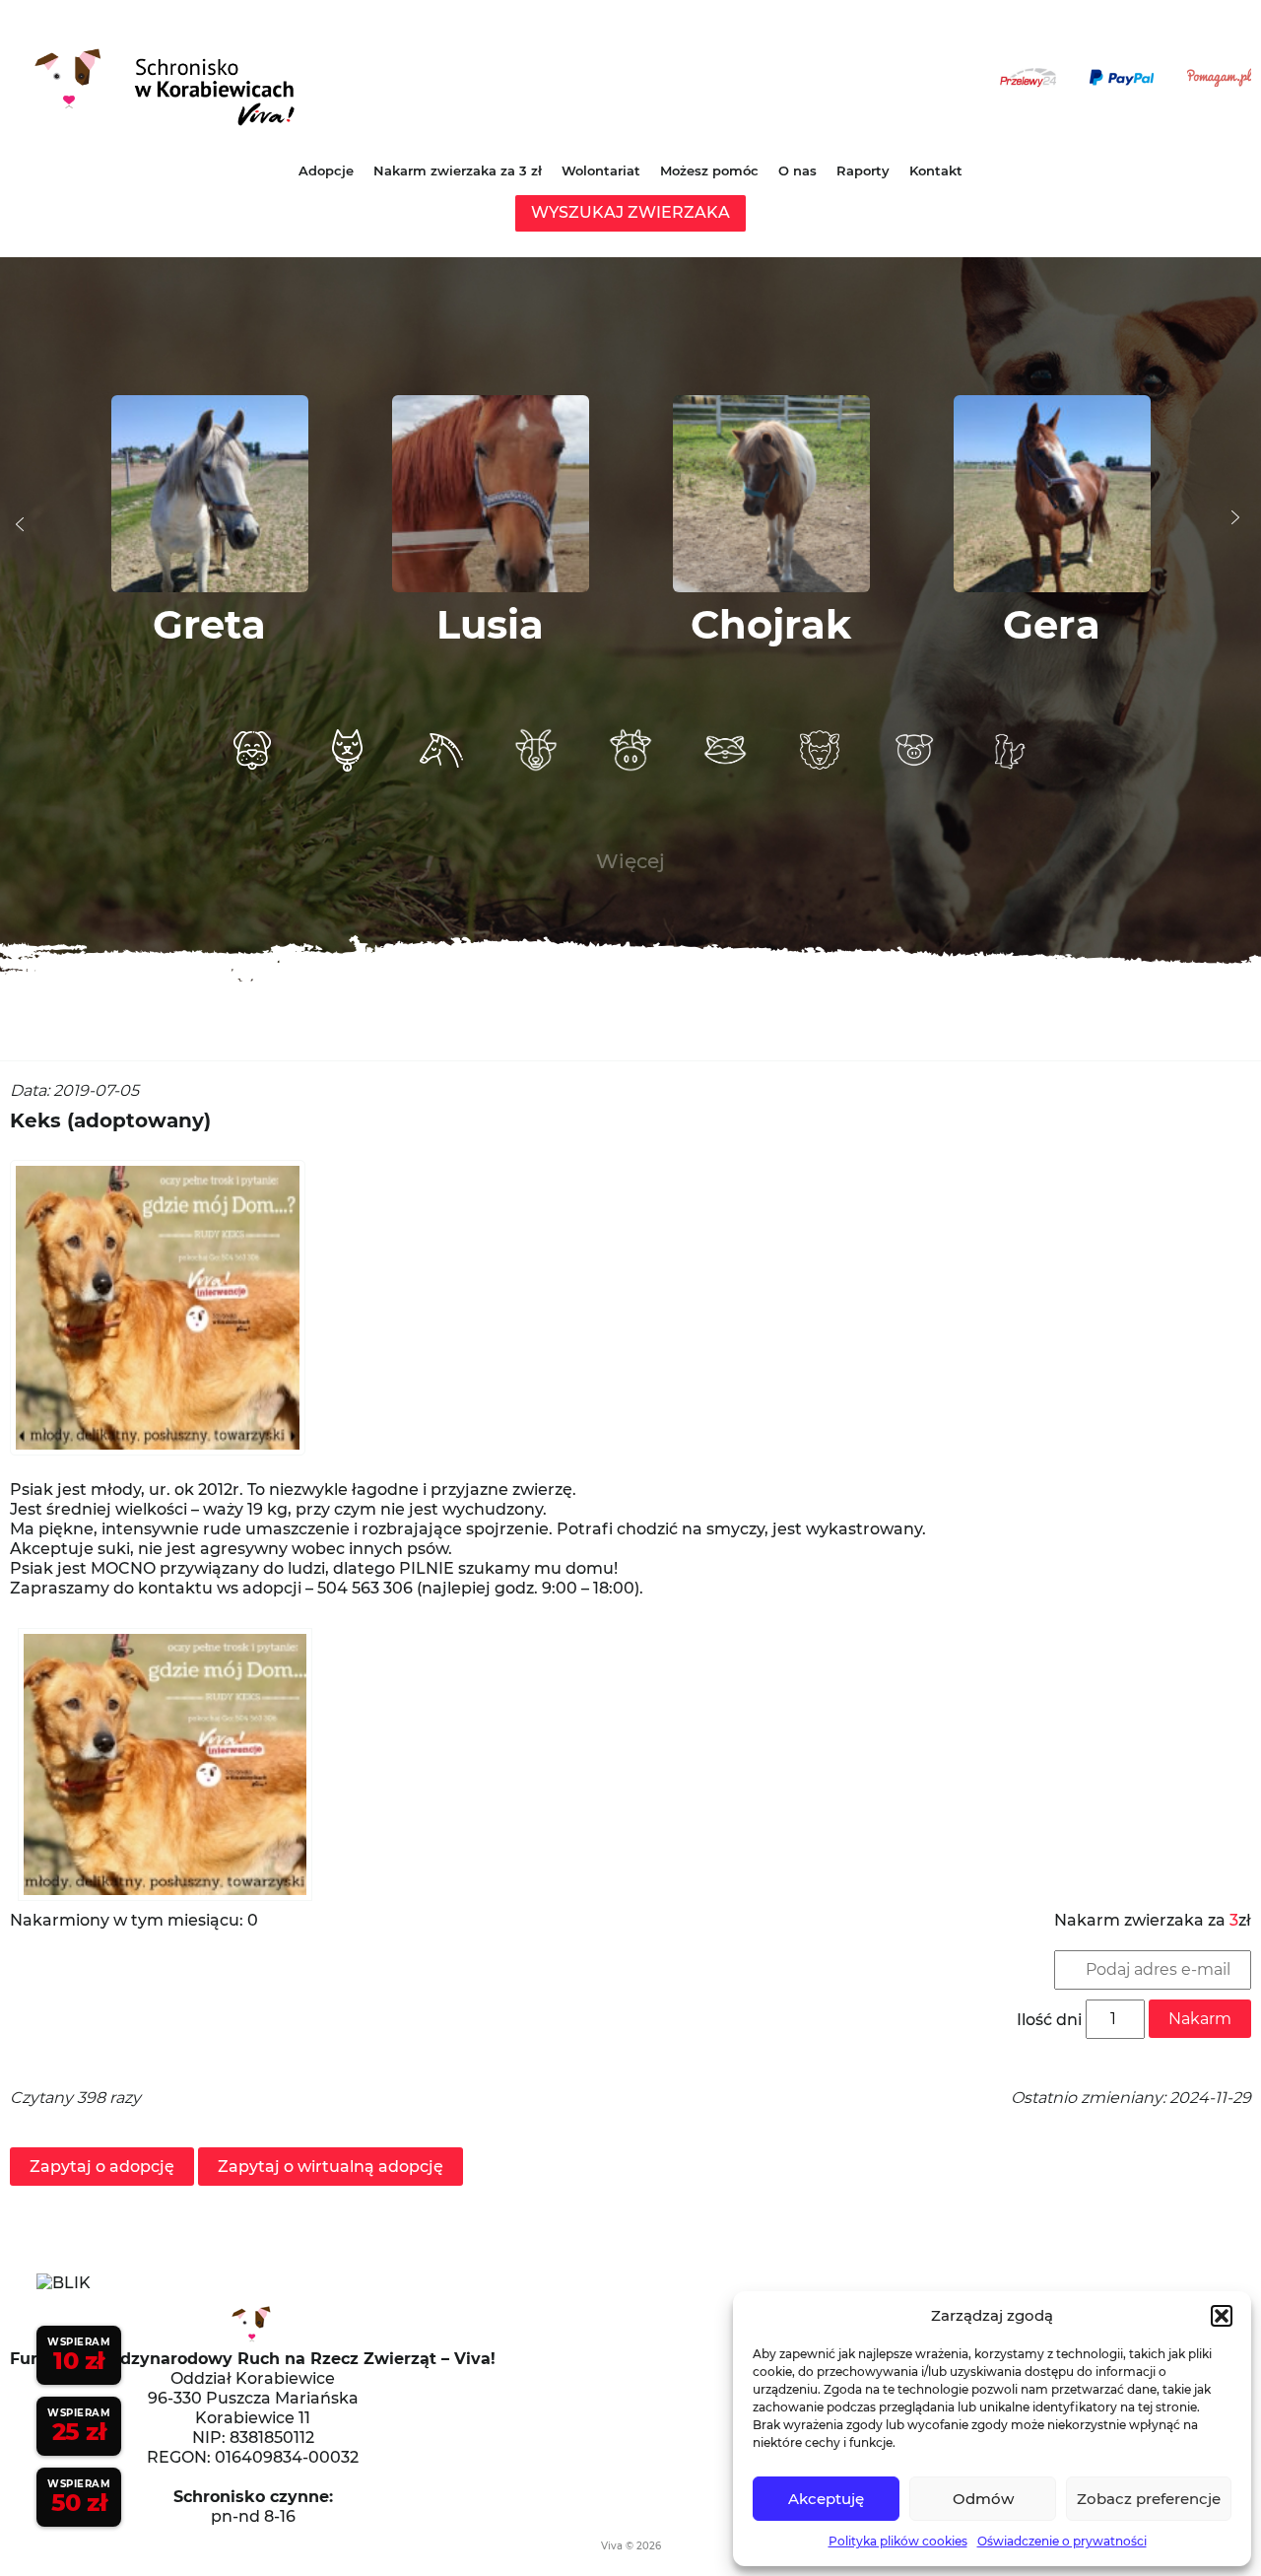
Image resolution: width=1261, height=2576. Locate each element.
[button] (1222, 2316)
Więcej (630, 861)
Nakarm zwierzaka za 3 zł (458, 170)
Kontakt (936, 170)
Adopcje (326, 170)
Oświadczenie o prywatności (1062, 2541)
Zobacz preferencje (1149, 2499)
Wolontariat (601, 170)
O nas (797, 170)
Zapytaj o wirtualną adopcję (331, 2167)
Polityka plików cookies (898, 2541)
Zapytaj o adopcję (102, 2167)
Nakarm (1200, 2019)
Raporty (863, 170)
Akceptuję (826, 2499)
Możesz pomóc (709, 170)
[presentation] (20, 524)
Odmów (983, 2499)
